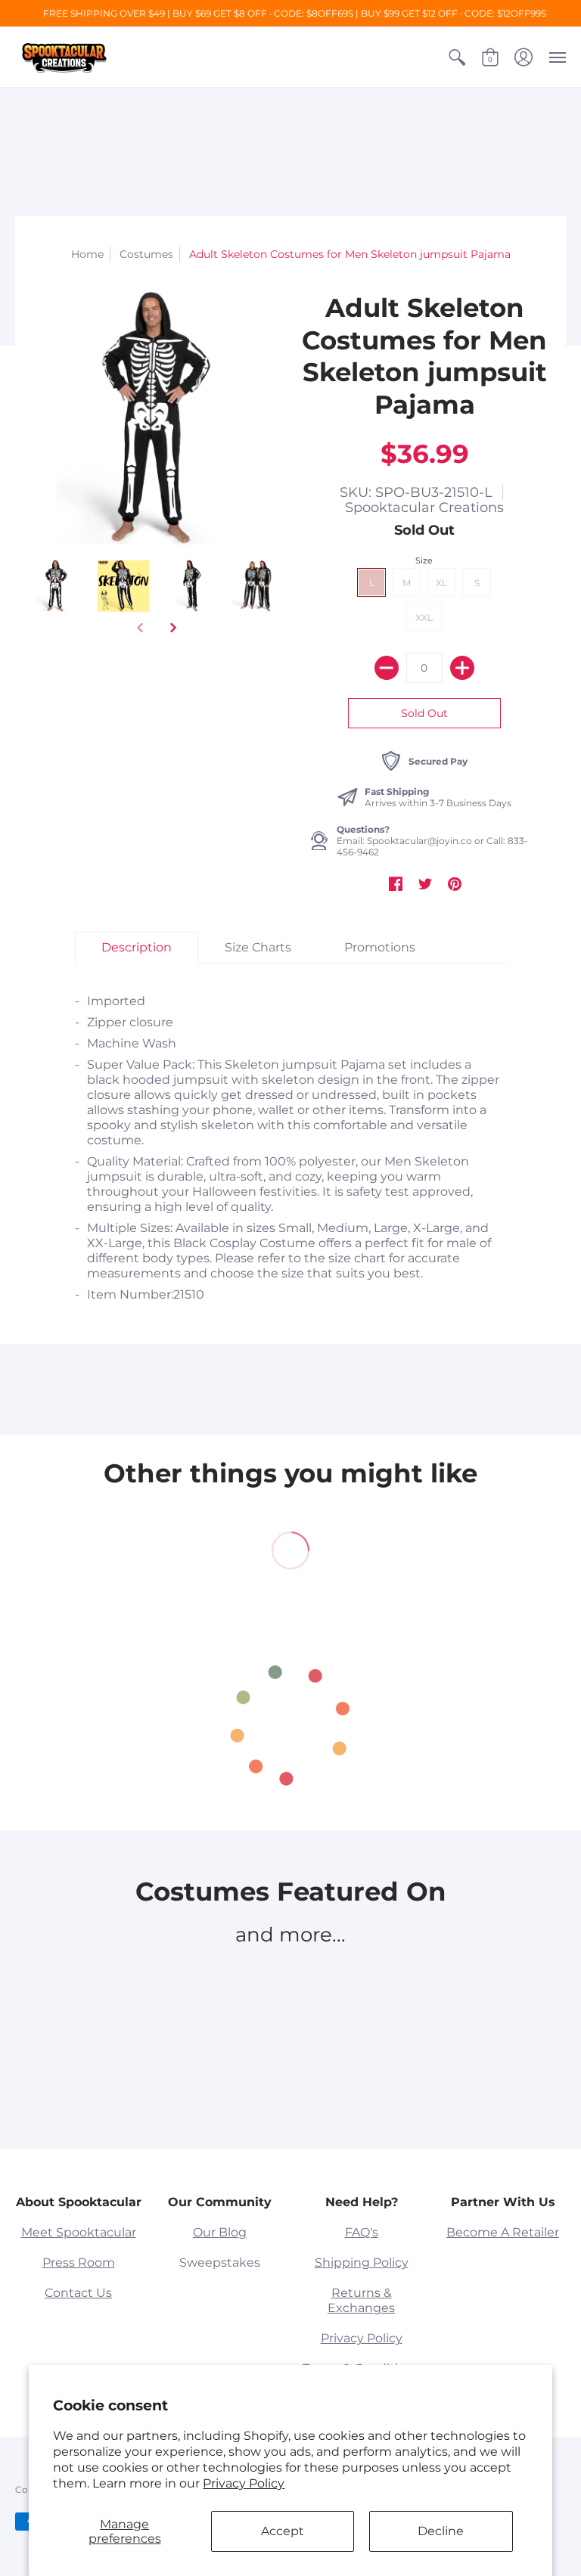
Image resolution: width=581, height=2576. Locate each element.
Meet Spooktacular (79, 2232)
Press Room (79, 2263)
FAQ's (362, 2232)
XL (441, 583)
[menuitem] (457, 57)
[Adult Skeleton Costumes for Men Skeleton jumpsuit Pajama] (56, 586)
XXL (424, 618)
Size (424, 560)
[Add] (462, 668)
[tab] (137, 948)
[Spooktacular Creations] (64, 57)
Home (87, 254)
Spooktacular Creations (424, 507)
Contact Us (78, 2293)
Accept (283, 2531)
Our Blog (220, 2232)
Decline (441, 2531)
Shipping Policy (362, 2263)
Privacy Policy (244, 2483)
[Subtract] (387, 668)
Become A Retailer (503, 2232)
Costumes (146, 254)
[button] (457, 57)
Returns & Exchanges (361, 2300)
